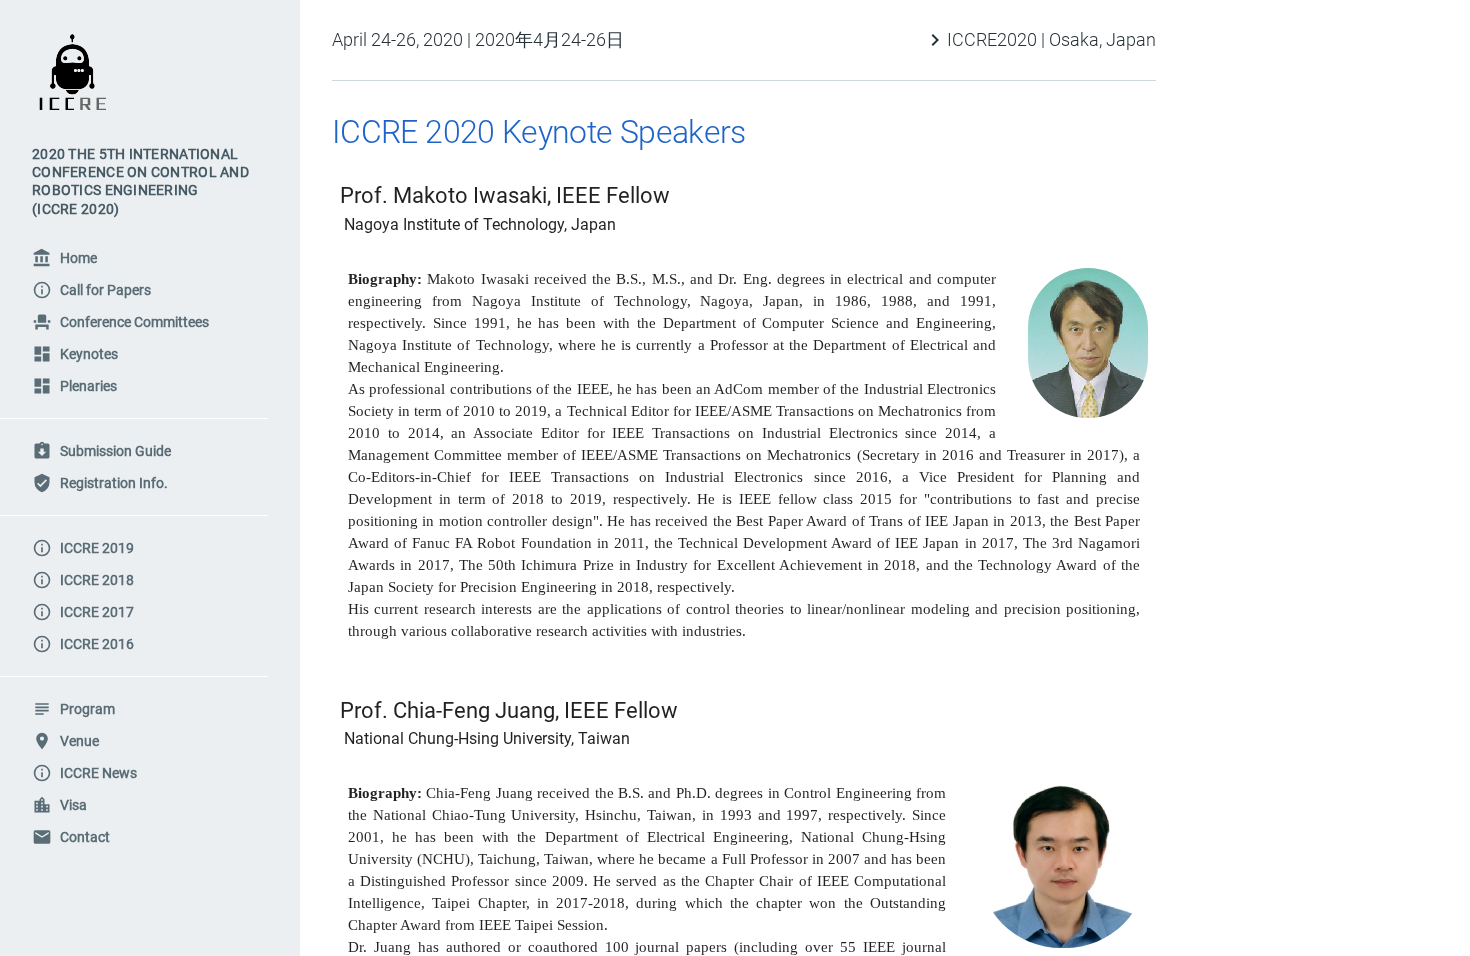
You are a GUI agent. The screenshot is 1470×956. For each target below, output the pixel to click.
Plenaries (74, 386)
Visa (59, 805)
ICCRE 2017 (83, 612)
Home (64, 258)
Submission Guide (101, 451)
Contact (71, 837)
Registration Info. (100, 483)
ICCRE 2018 (83, 580)
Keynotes (75, 354)
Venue (65, 741)
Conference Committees (120, 322)
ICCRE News (84, 773)
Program (73, 709)
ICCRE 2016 (83, 644)
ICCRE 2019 (83, 548)
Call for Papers (91, 290)
